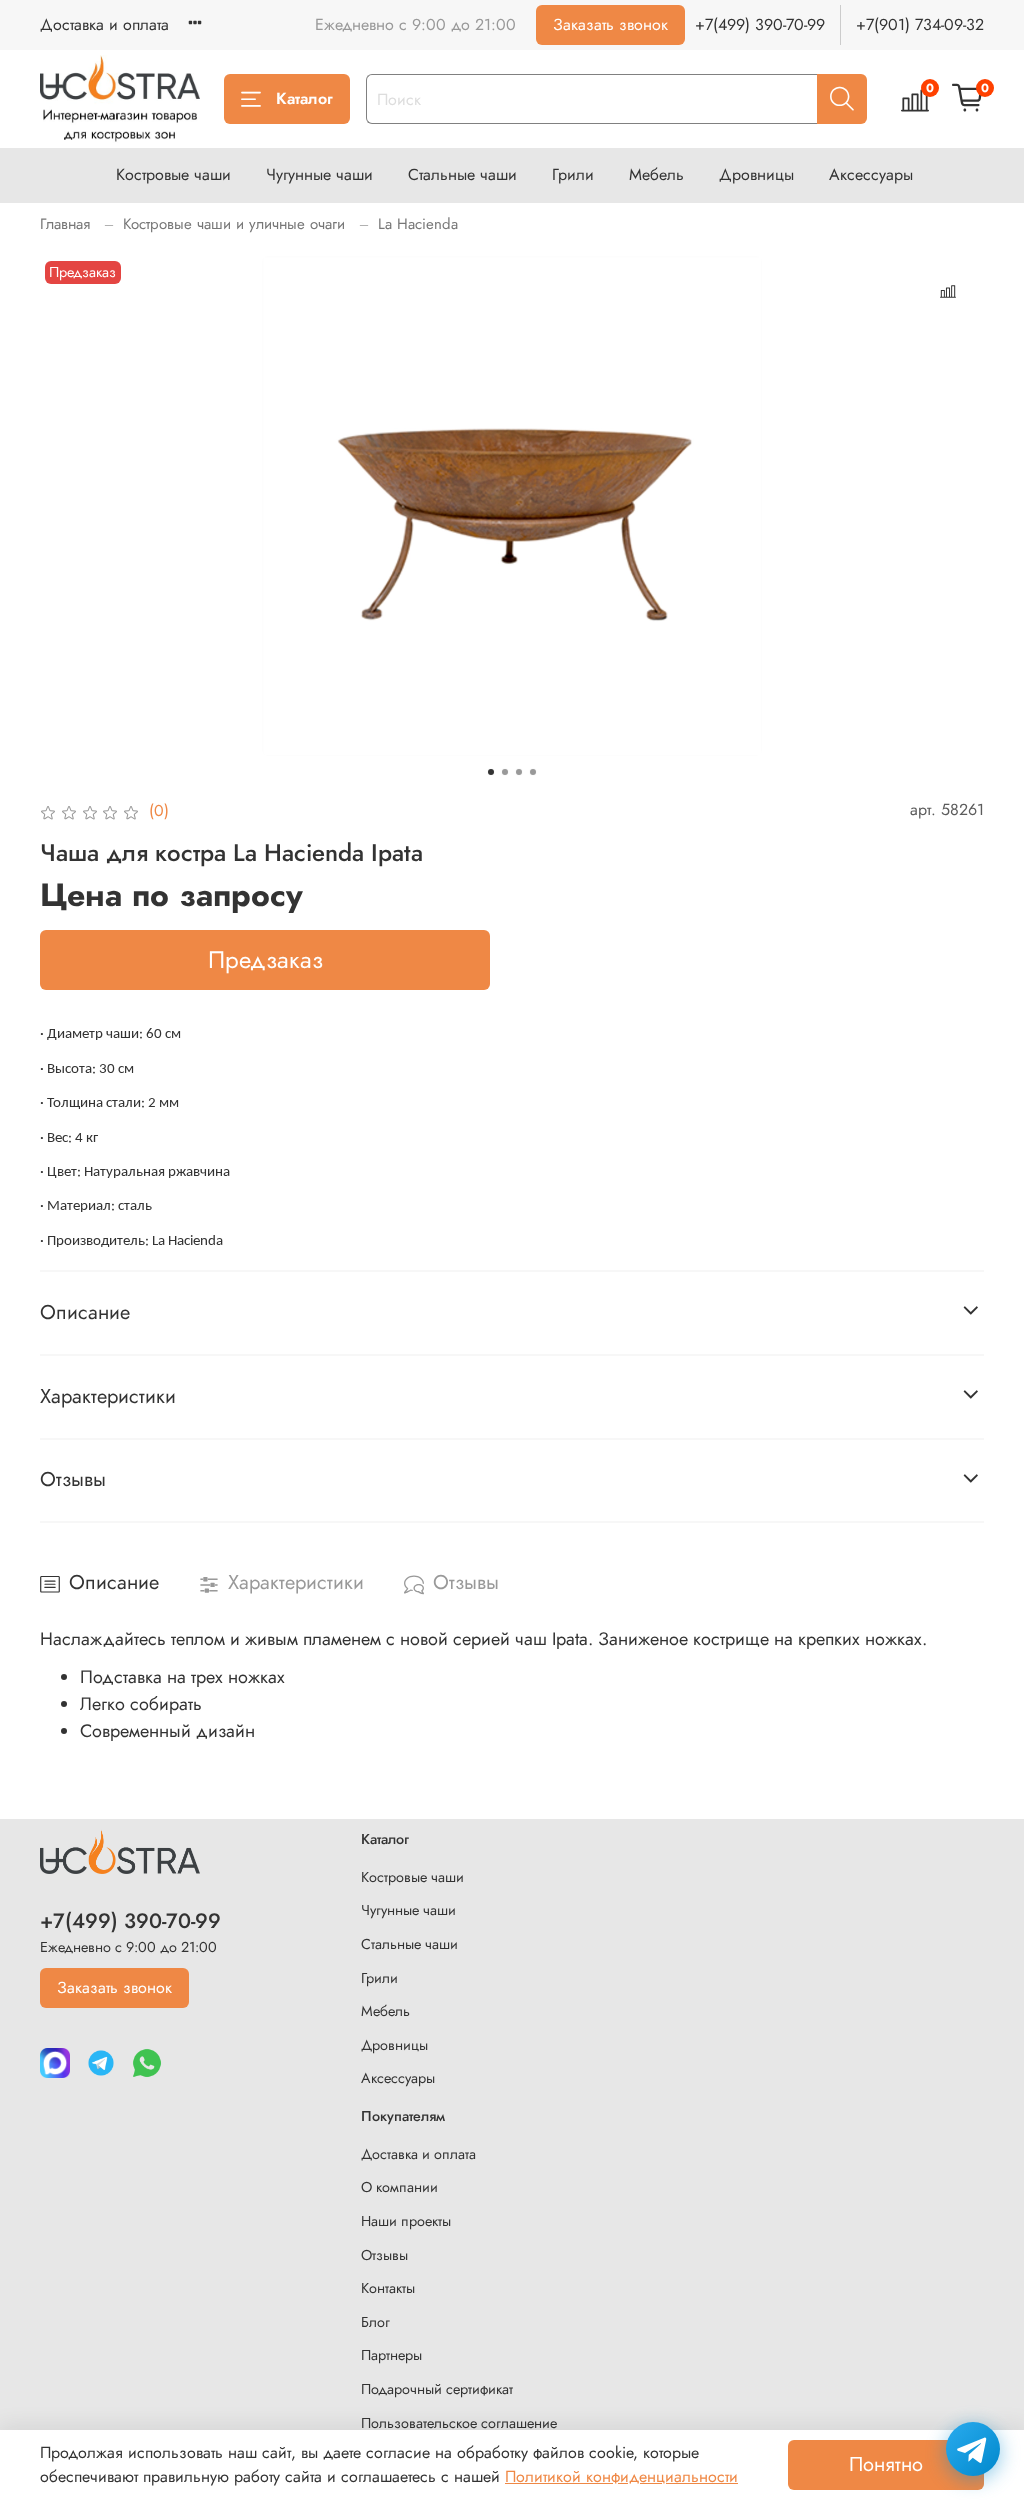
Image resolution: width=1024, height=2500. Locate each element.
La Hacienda (418, 224)
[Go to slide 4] (533, 772)
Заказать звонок (610, 24)
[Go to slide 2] (505, 772)
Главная (65, 224)
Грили (573, 174)
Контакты (388, 2288)
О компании (399, 2187)
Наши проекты (406, 2221)
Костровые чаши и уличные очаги (234, 224)
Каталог (304, 98)
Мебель (656, 174)
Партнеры (391, 2355)
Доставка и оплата (104, 24)
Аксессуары (871, 174)
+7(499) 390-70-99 (760, 24)
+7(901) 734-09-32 (920, 24)
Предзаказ (265, 959)
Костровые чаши (173, 174)
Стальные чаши (462, 174)
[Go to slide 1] (491, 772)
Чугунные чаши (319, 174)
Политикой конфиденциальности (621, 2476)
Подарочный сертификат (437, 2389)
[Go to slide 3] (519, 772)
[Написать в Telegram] (973, 2449)
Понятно (886, 2464)
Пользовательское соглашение (459, 2423)
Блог (375, 2322)
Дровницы (756, 174)
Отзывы (384, 2255)
